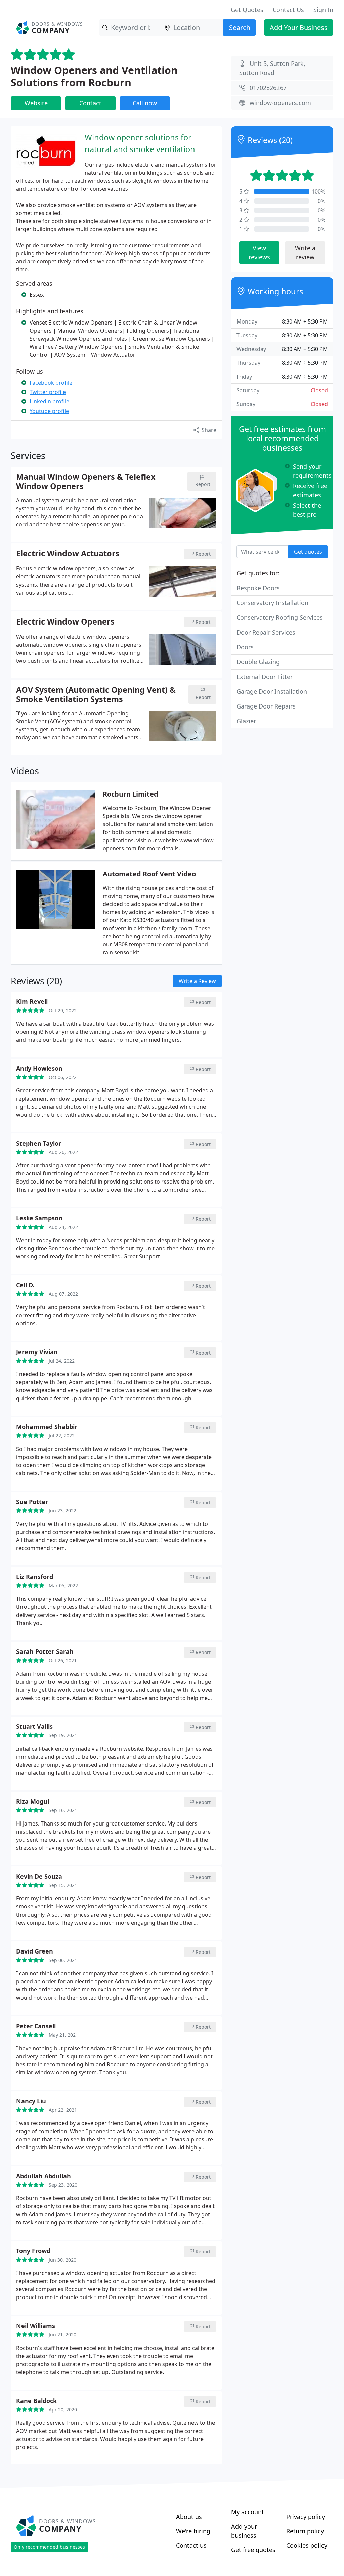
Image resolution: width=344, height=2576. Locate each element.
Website (36, 103)
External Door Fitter (265, 677)
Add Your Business (299, 27)
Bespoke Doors (258, 588)
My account (248, 2512)
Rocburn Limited (131, 794)
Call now (145, 103)
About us (189, 2517)
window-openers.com (280, 103)
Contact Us (288, 10)
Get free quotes (253, 2550)
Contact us (191, 2545)
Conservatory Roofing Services (280, 617)
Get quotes (308, 552)
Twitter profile (48, 392)
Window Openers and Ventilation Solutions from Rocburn (94, 76)
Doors (245, 647)
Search (240, 27)
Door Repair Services (266, 632)
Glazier (246, 721)
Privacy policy (306, 2517)
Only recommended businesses (49, 2547)
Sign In (323, 10)
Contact (90, 103)
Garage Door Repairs (266, 706)
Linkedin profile (49, 401)
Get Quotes (247, 10)
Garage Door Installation (272, 691)
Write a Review (197, 981)
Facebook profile (51, 383)
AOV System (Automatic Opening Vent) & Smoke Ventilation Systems (96, 694)
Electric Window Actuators (68, 554)
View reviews (259, 252)
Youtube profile (49, 411)
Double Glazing (258, 662)
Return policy (305, 2531)
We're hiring (193, 2531)
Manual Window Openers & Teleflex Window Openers (86, 481)
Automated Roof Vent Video (149, 874)
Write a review (305, 252)
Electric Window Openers (65, 622)
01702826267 (268, 88)
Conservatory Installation (272, 603)
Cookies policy (307, 2545)
